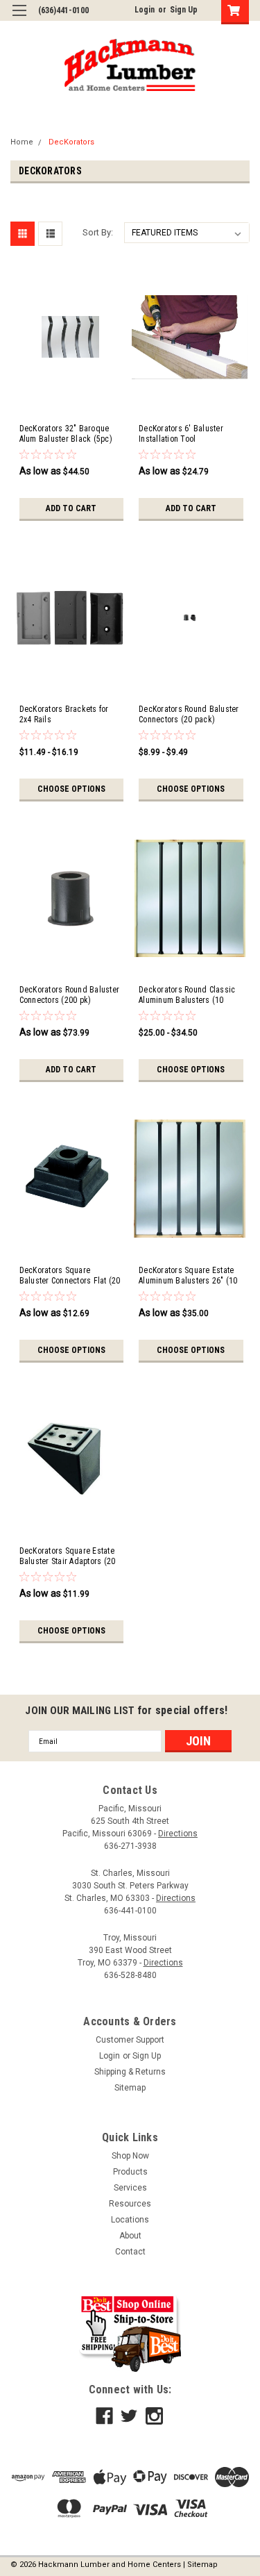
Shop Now (130, 2156)
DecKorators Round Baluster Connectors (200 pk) (70, 995)
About (130, 2236)
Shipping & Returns (130, 2072)
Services (130, 2188)
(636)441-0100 (63, 10)
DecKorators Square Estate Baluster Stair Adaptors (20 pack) (68, 1556)
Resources (130, 2204)
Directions (178, 1834)
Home (22, 142)
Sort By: (98, 232)
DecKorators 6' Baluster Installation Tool (181, 434)
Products (130, 2172)
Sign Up (184, 10)
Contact (130, 2252)
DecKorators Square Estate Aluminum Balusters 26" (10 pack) (188, 1276)
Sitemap (130, 2088)
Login (145, 10)
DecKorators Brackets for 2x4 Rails (64, 714)
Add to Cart (71, 508)
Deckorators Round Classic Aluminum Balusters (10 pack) (187, 995)
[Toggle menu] (19, 19)
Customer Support (130, 2040)
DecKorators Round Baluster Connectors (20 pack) (189, 714)
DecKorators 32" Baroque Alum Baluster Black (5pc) (66, 434)
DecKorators (71, 142)
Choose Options (71, 789)
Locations (130, 2220)
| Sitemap (200, 2565)
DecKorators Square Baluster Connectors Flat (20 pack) (70, 1276)
